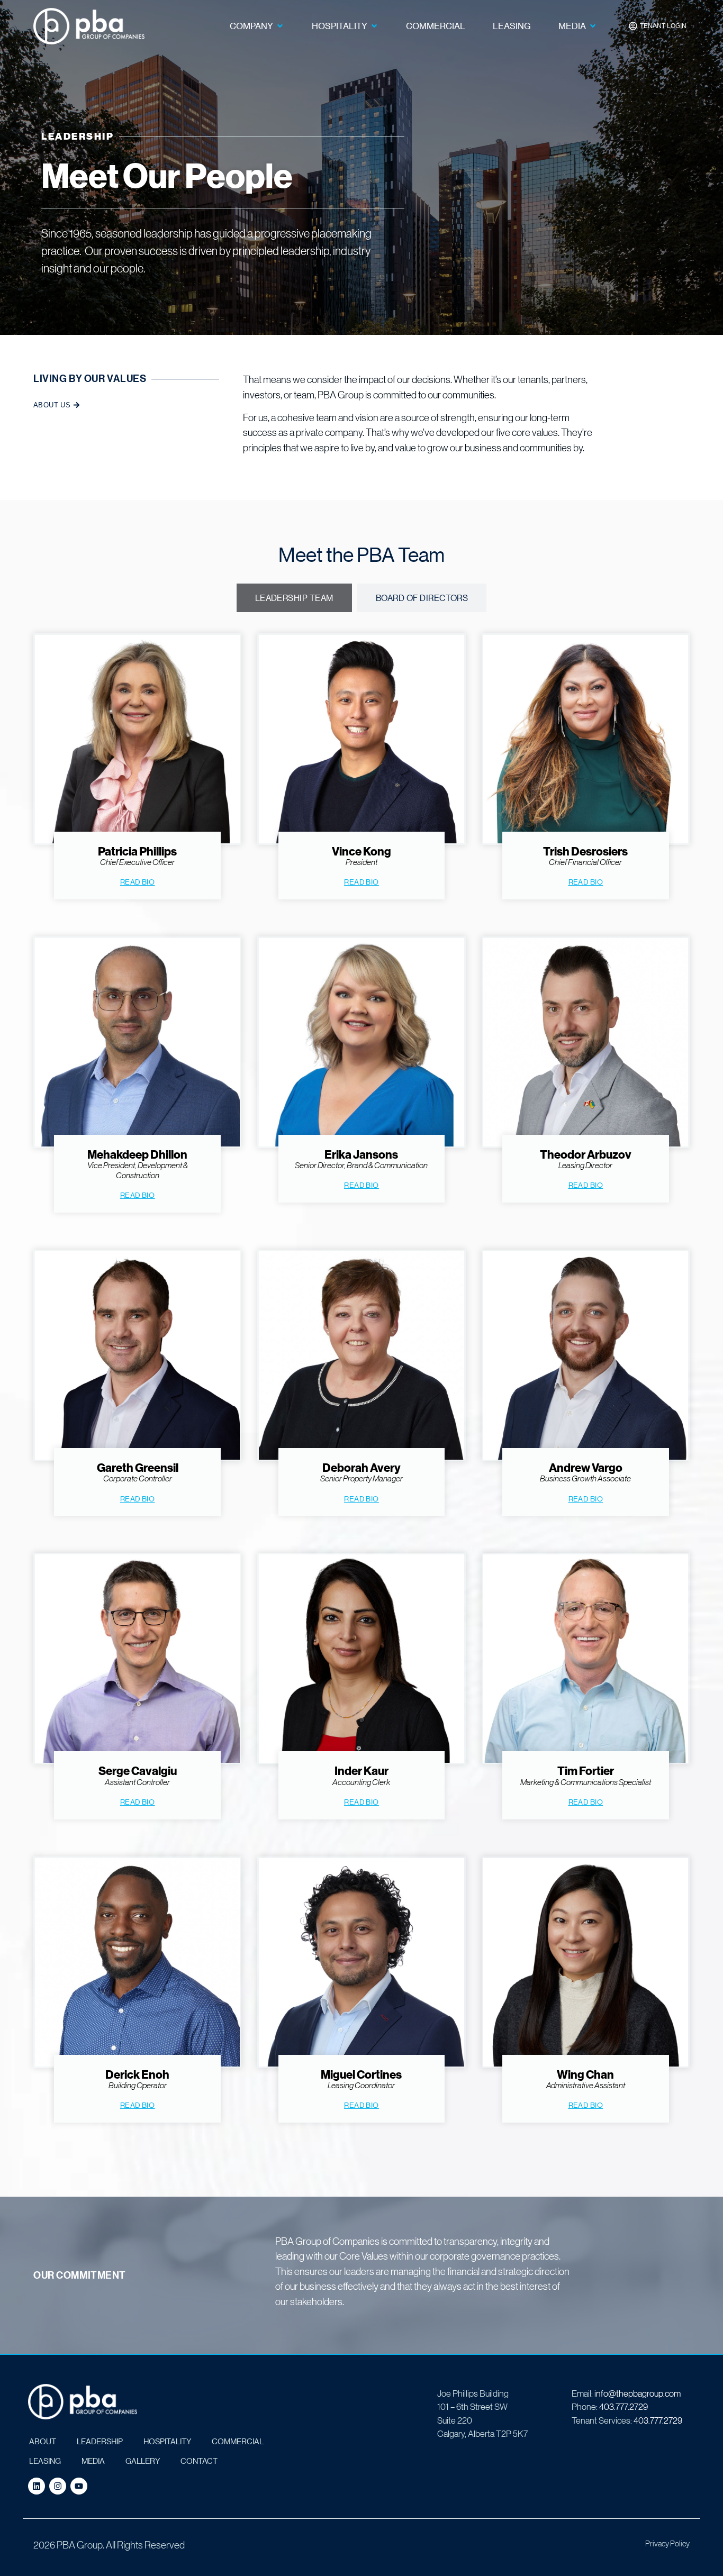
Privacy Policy (667, 2543)
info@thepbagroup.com (638, 2393)
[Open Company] (280, 26)
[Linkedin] (37, 2486)
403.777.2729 (623, 2406)
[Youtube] (79, 2486)
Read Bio (137, 881)
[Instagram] (58, 2486)
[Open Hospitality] (374, 26)
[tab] (294, 598)
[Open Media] (593, 26)
